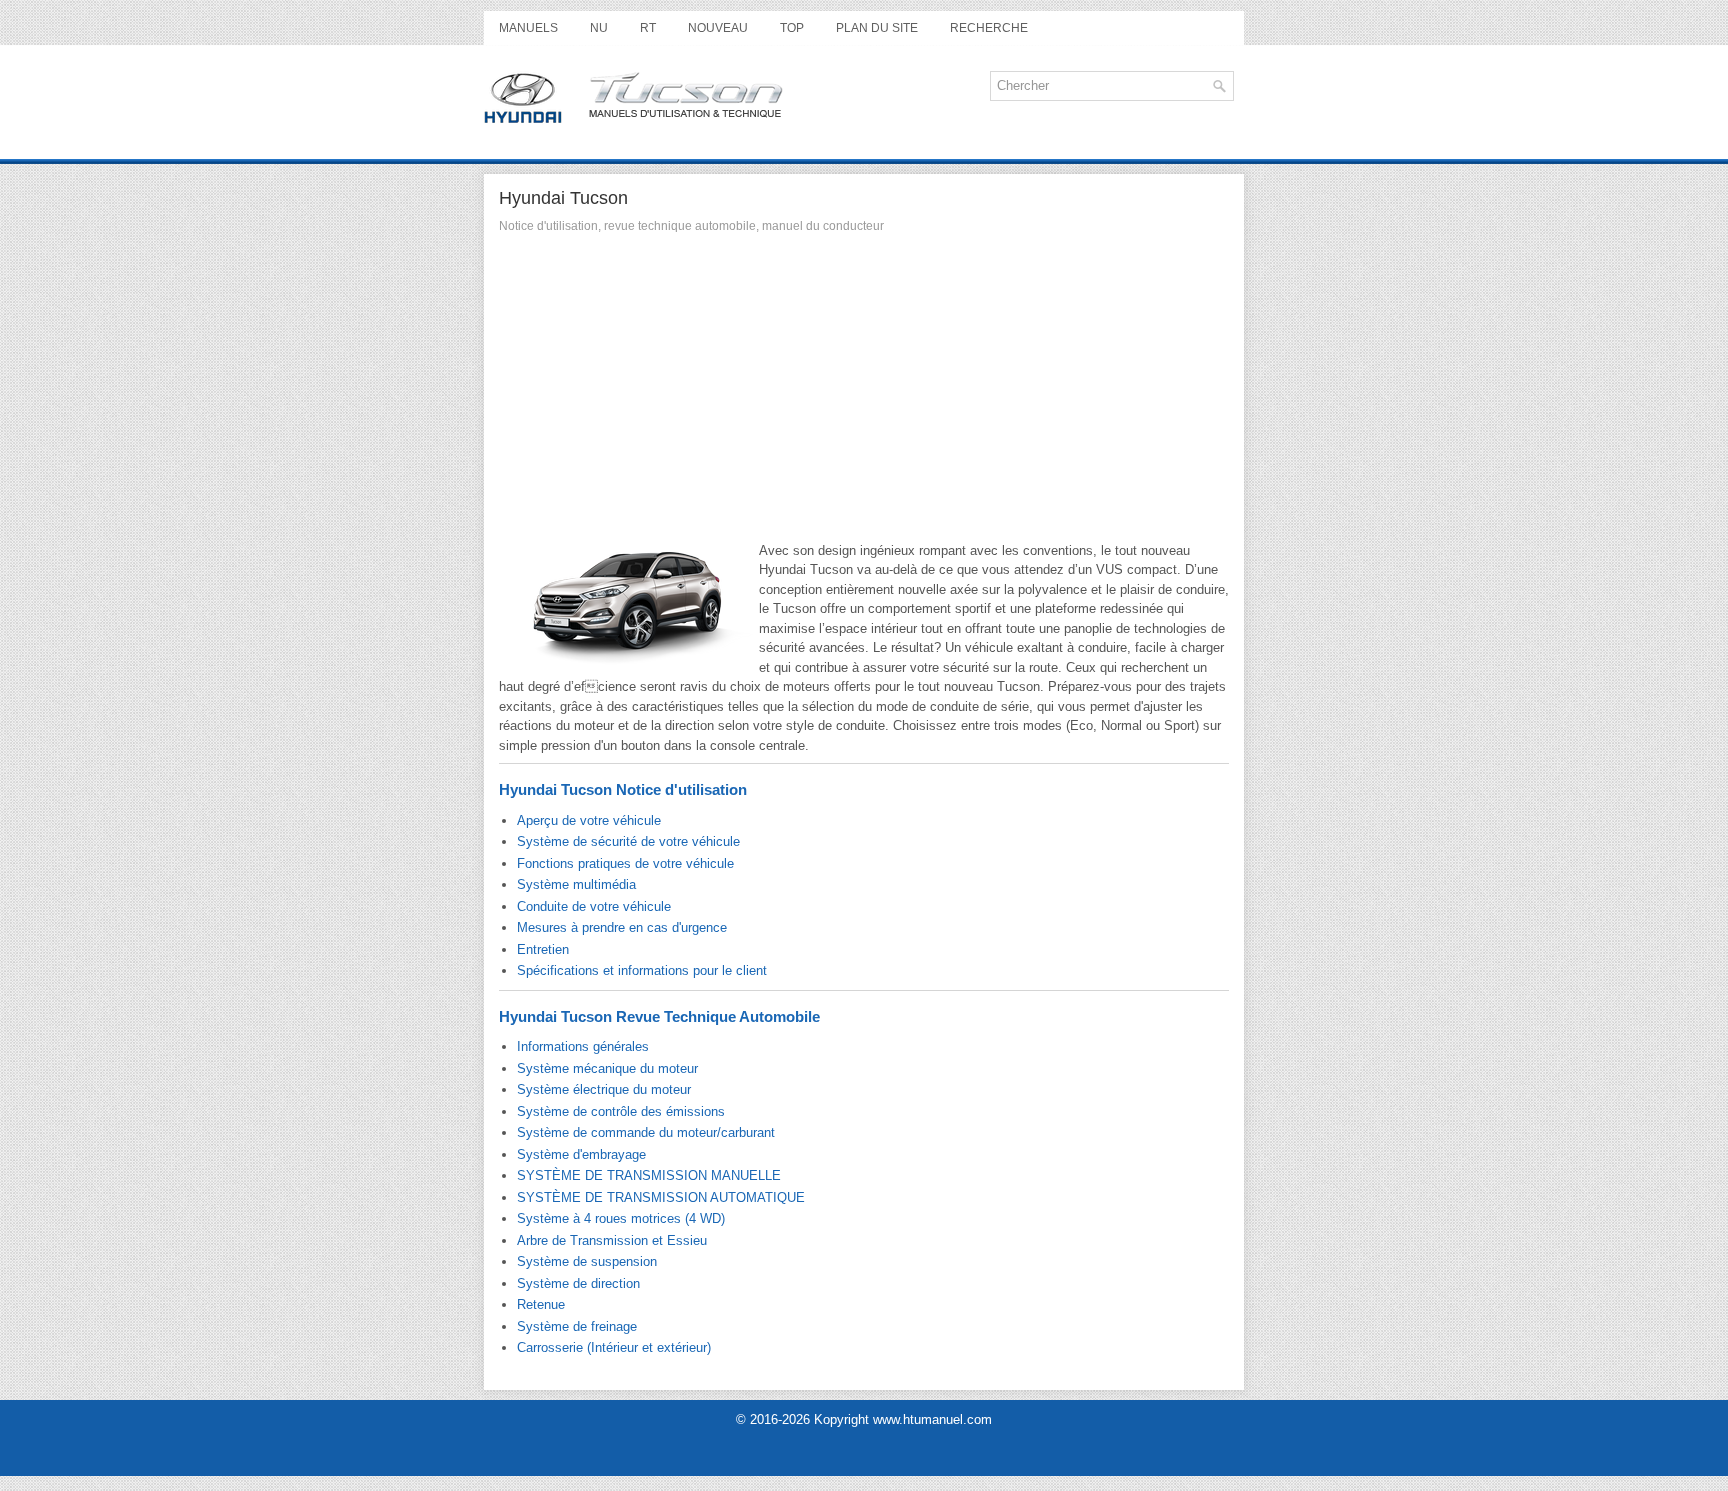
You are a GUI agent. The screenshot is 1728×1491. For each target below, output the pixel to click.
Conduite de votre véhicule (594, 906)
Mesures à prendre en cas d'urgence (622, 927)
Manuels (528, 28)
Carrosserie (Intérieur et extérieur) (614, 1347)
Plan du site (877, 28)
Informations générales (583, 1046)
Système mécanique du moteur (607, 1068)
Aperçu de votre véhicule (589, 820)
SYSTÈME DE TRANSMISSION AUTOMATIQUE (661, 1197)
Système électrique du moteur (604, 1089)
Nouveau (718, 28)
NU (599, 28)
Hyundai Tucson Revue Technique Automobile (659, 1016)
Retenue (541, 1304)
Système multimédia (576, 884)
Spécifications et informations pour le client (642, 970)
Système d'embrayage (581, 1154)
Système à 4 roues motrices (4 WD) (621, 1218)
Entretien (543, 949)
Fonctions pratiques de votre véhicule (625, 863)
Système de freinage (577, 1326)
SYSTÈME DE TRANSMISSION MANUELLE (649, 1175)
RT (648, 28)
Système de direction (578, 1283)
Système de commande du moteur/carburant (646, 1132)
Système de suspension (587, 1261)
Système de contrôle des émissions (621, 1111)
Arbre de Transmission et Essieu (612, 1240)
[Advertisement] (864, 393)
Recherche (989, 28)
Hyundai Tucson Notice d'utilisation (623, 789)
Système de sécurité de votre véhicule (628, 841)
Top (792, 28)
